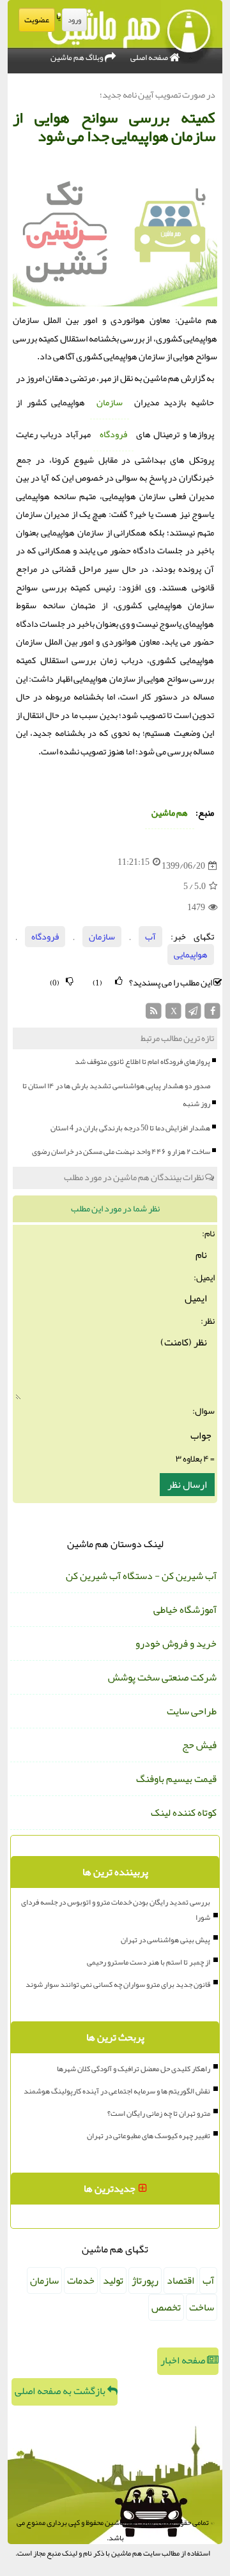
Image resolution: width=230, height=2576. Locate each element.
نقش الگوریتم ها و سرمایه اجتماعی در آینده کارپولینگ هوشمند (117, 2091)
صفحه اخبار (184, 2360)
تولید (113, 2280)
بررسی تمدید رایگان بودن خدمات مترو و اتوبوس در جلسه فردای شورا (116, 1910)
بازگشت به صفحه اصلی (61, 2391)
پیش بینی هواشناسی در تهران (165, 1940)
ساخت (202, 2307)
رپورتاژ (145, 2280)
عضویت (37, 20)
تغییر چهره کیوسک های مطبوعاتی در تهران (149, 2136)
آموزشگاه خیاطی (185, 1610)
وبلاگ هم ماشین (78, 57)
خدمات (81, 2280)
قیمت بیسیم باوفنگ (176, 1779)
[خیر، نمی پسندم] (70, 981)
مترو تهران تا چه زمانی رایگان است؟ (159, 2113)
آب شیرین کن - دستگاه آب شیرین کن (141, 1576)
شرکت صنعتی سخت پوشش (162, 1677)
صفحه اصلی (150, 57)
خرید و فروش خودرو (176, 1644)
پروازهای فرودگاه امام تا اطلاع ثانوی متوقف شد (142, 1061)
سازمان (110, 402)
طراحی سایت (192, 1711)
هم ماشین (170, 813)
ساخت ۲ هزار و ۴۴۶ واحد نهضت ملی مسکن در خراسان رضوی (121, 1151)
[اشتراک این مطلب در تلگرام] (193, 1015)
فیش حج (199, 1745)
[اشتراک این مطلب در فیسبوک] (212, 1015)
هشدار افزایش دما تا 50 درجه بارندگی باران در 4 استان (130, 1128)
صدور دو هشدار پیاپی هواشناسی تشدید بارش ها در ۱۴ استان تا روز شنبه (116, 1095)
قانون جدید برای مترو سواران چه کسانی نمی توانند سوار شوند (118, 1984)
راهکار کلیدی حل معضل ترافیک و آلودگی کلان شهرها (134, 2069)
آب (150, 937)
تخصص (166, 2307)
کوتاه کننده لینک (184, 1813)
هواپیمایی (191, 955)
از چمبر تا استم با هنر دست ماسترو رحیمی (149, 1962)
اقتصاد (180, 2280)
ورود (74, 20)
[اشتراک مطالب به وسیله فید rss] (154, 1015)
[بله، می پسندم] (119, 981)
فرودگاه (113, 434)
